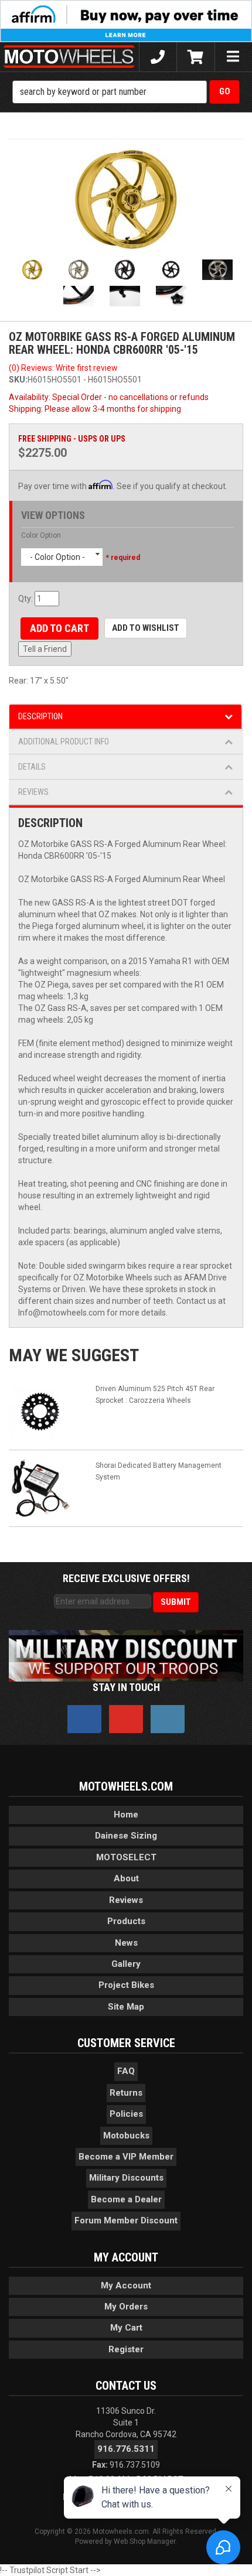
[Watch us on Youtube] (126, 1719)
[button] (126, 92)
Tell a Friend (45, 649)
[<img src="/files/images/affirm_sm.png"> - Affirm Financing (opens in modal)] (126, 21)
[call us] (158, 57)
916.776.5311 (126, 2449)
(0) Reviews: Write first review (63, 368)
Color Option (41, 535)
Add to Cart (59, 628)
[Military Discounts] (126, 1655)
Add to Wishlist (146, 628)
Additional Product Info (64, 742)
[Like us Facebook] (84, 1719)
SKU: (18, 380)
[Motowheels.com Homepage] (69, 57)
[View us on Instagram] (168, 1719)
